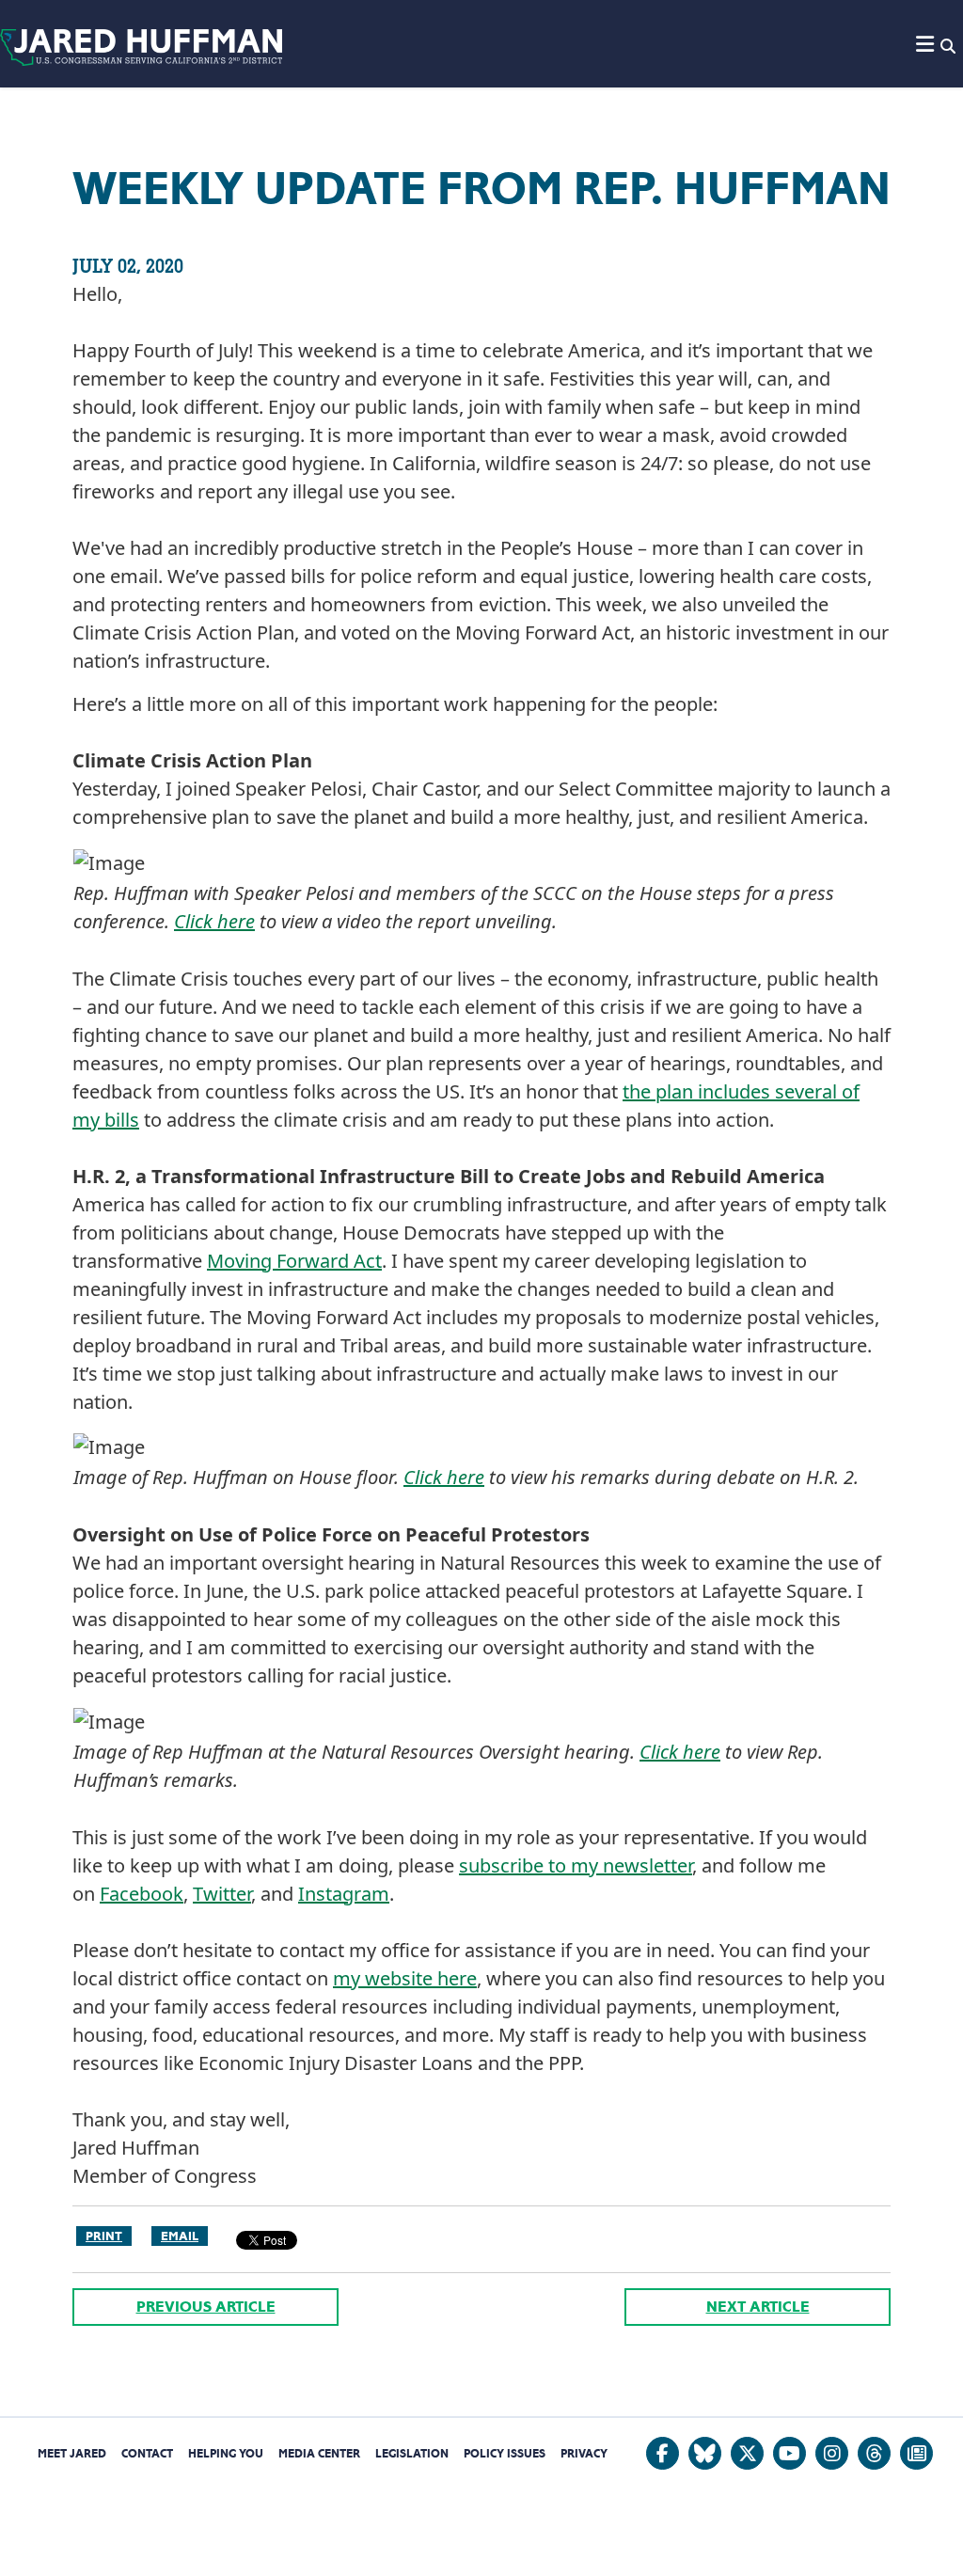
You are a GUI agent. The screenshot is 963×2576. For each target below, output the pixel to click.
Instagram (344, 1894)
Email (180, 2236)
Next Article (758, 2307)
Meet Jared (72, 2453)
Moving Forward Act (294, 1261)
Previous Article (206, 2307)
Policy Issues (505, 2453)
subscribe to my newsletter (576, 1865)
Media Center (319, 2453)
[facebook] (663, 2453)
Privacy (584, 2453)
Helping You (226, 2453)
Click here (214, 921)
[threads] (874, 2453)
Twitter (222, 1894)
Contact (147, 2453)
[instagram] (832, 2453)
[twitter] (747, 2453)
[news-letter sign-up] (916, 2453)
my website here (405, 1978)
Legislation (412, 2453)
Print (104, 2236)
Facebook (142, 1894)
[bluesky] (705, 2453)
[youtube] (789, 2453)
